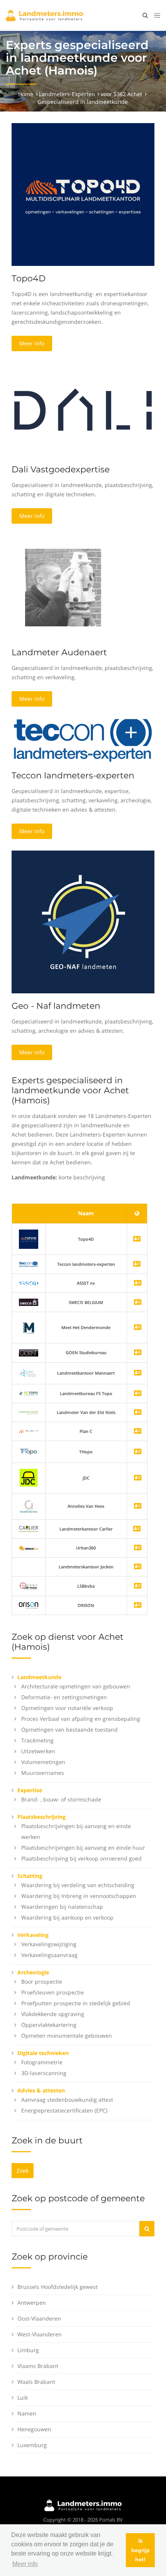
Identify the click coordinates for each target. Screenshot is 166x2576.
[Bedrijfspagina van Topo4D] (29, 1239)
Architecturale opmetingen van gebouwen (76, 1686)
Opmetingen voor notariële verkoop (67, 1708)
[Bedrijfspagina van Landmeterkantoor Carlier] (29, 1528)
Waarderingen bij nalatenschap (62, 1907)
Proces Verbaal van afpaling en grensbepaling (81, 1719)
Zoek (23, 2171)
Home (26, 94)
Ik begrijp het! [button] (141, 2550)
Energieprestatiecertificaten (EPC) (64, 2110)
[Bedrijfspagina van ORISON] (138, 1606)
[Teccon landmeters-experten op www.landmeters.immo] (83, 740)
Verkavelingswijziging (49, 1944)
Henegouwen (34, 2429)
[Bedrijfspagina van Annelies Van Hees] (138, 1506)
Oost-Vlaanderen (39, 2318)
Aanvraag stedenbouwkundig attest (67, 2100)
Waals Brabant (36, 2382)
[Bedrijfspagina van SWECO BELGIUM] (138, 1303)
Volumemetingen (43, 1762)
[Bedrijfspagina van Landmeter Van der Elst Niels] (138, 1413)
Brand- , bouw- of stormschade (61, 1799)
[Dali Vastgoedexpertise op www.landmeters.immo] (83, 409)
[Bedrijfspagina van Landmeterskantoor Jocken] (138, 1567)
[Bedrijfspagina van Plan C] (138, 1432)
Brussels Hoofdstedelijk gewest (58, 2287)
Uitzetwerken (38, 1751)
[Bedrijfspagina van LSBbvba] (138, 1586)
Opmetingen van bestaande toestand (69, 1729)
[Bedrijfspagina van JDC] (138, 1478)
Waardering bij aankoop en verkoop (67, 1917)
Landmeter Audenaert (59, 652)
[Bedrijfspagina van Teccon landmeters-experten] (29, 1264)
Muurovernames (43, 1773)
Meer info (32, 343)
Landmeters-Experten (67, 94)
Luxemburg (32, 2445)
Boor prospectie (42, 1981)
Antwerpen (32, 2303)
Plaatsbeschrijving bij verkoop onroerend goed (81, 1858)
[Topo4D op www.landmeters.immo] (83, 194)
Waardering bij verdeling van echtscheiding (78, 1885)
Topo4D (29, 278)
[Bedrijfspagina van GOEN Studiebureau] (138, 1353)
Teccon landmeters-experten (73, 776)
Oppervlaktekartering (49, 2025)
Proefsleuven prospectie (53, 1992)
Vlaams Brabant (38, 2366)
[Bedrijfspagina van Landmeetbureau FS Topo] (138, 1394)
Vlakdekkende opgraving (53, 2014)
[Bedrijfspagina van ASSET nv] (138, 1283)
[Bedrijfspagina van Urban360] (138, 1548)
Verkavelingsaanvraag (49, 1955)
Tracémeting (37, 1740)
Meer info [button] (25, 2564)
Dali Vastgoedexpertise (61, 469)
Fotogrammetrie (42, 2062)
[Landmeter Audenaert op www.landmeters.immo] (63, 587)
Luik (23, 2398)
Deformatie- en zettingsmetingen (64, 1697)
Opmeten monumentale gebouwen (67, 2036)
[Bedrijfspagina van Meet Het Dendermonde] (138, 1328)
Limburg (28, 2350)
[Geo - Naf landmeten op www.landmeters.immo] (83, 921)
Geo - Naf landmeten (56, 1006)
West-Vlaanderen (40, 2334)
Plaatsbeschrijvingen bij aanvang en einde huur (83, 1848)
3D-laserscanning (44, 2073)
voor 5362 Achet (121, 94)
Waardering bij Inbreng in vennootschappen (79, 1896)
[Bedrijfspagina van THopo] (138, 1452)
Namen (27, 2413)
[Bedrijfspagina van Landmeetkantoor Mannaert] (138, 1373)
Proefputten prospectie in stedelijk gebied (76, 2003)
